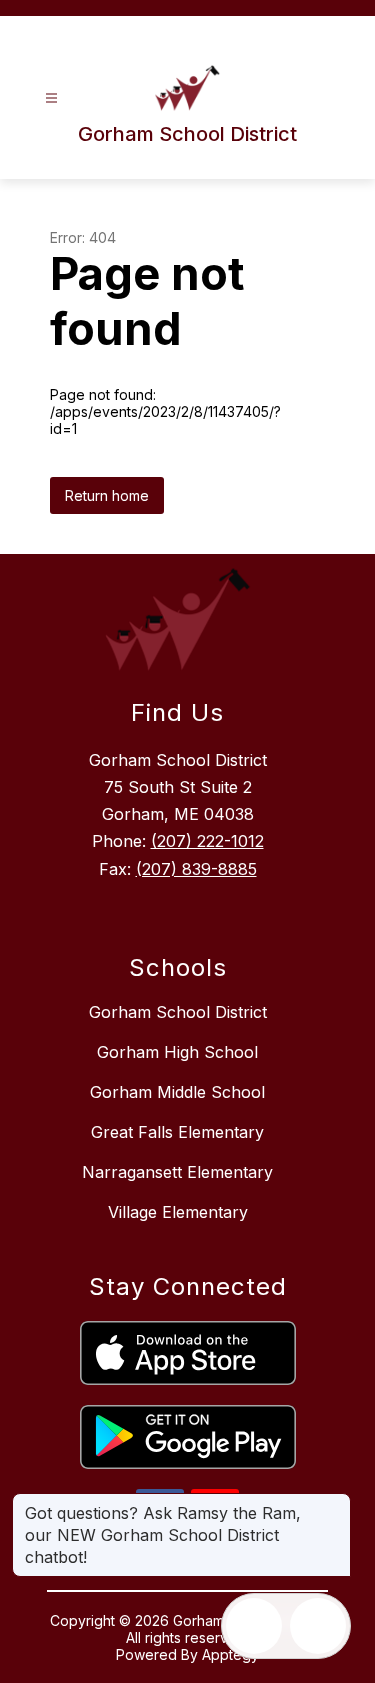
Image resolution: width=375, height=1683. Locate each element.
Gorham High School (177, 1052)
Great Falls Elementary (177, 1132)
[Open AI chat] (318, 1626)
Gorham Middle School (177, 1092)
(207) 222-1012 (207, 841)
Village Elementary (178, 1212)
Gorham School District (178, 1012)
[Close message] (335, 1503)
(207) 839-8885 (196, 869)
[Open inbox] (254, 1626)
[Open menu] (51, 98)
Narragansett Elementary (177, 1172)
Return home (107, 495)
